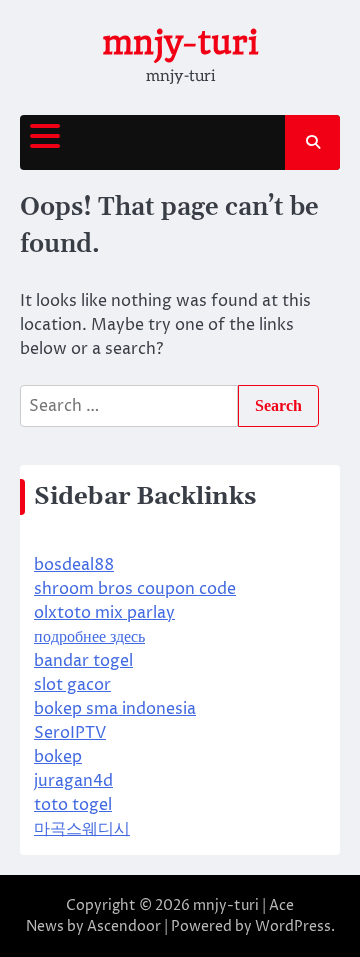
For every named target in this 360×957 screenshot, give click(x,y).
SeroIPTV (70, 733)
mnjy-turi (180, 42)
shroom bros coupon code (135, 589)
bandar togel (83, 661)
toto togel (73, 805)
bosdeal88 (74, 565)
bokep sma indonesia (115, 709)
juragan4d (73, 781)
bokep (58, 757)
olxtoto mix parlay (104, 613)
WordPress (293, 926)
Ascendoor (124, 926)
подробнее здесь (89, 637)
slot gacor (72, 685)
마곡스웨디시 (82, 829)
